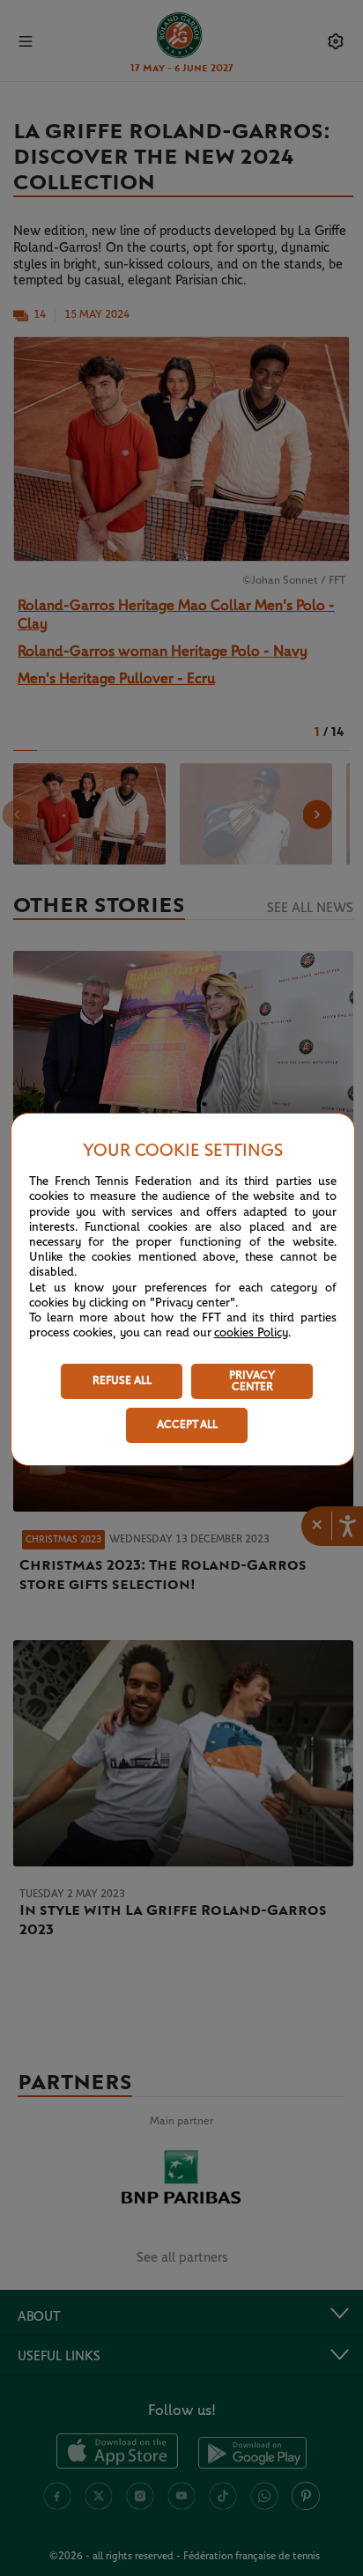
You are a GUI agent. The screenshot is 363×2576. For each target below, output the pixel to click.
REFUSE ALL (122, 1381)
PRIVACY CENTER (252, 1381)
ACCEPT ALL (187, 1425)
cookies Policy (251, 1333)
